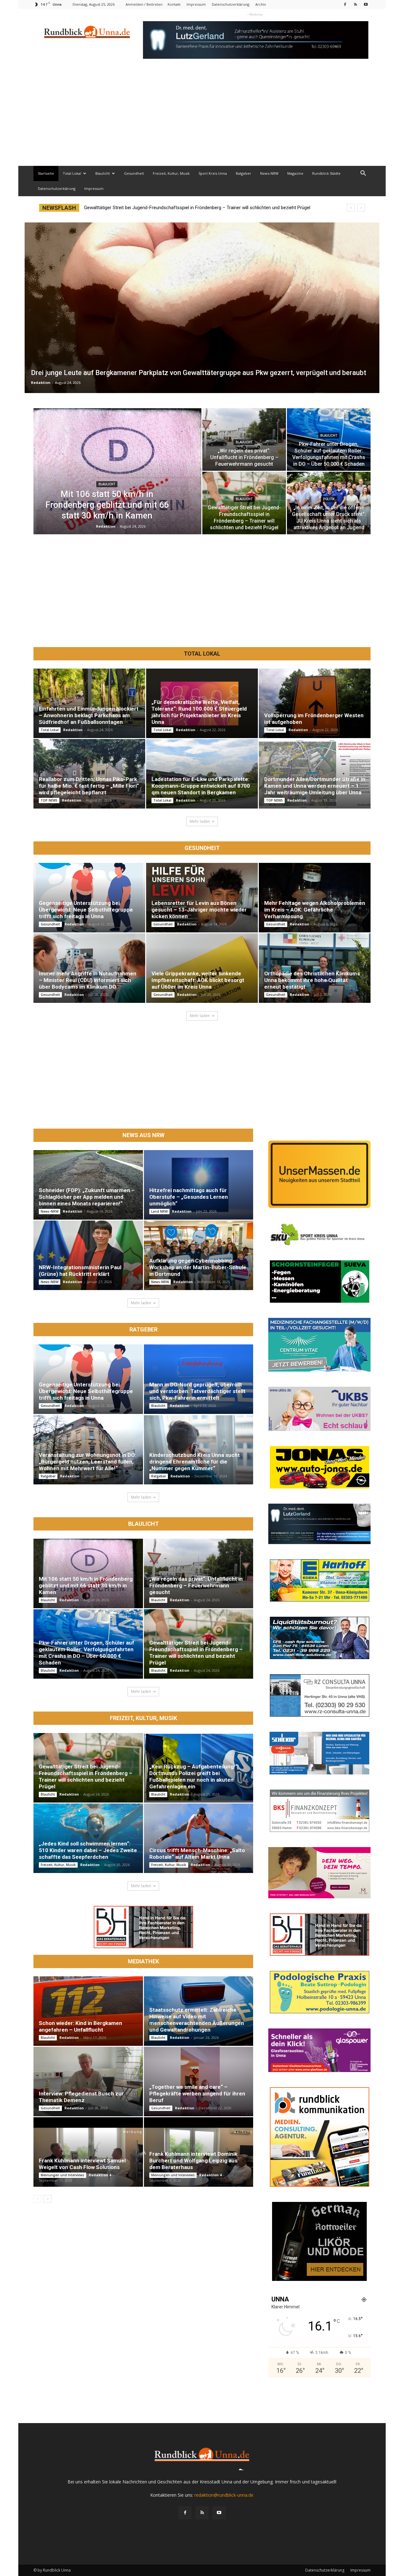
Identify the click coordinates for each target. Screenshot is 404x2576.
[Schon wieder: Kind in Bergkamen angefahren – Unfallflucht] (88, 2011)
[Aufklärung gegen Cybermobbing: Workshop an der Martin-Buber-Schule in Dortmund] (199, 1255)
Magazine (295, 173)
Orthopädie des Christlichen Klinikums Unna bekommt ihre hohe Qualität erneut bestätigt (312, 980)
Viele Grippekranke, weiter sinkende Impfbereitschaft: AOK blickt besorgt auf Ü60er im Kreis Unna (198, 980)
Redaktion (41, 382)
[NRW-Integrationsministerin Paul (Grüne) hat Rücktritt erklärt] (88, 1255)
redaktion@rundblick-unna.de (224, 2495)
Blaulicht (103, 173)
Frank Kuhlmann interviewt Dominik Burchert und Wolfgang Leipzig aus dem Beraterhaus (193, 2161)
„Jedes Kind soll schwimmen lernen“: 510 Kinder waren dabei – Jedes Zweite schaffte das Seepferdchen (88, 1850)
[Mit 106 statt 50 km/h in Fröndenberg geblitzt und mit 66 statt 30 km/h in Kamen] (88, 1573)
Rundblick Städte (326, 173)
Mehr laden (200, 821)
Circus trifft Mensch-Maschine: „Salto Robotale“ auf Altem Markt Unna (197, 1854)
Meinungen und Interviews (62, 2175)
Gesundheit (134, 173)
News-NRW (269, 173)
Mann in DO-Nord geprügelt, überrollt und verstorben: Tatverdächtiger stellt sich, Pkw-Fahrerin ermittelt (197, 1391)
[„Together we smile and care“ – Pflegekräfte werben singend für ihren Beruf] (199, 2082)
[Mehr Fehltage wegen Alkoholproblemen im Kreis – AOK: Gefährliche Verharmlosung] (315, 898)
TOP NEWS (49, 800)
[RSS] (355, 4)
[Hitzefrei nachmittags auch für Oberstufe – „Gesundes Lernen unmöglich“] (199, 1185)
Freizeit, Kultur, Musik (171, 173)
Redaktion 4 (100, 2175)
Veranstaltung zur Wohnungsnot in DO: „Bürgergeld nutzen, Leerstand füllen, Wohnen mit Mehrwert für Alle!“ (87, 1462)
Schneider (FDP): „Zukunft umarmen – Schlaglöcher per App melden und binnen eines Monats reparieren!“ (87, 1197)
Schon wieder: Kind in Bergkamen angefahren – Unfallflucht (80, 2026)
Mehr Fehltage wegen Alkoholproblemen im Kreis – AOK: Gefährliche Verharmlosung (315, 910)
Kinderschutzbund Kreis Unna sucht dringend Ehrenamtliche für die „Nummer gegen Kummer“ (195, 1462)
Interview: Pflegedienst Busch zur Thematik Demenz (81, 2097)
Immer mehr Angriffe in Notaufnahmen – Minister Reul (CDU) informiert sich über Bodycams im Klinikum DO (88, 980)
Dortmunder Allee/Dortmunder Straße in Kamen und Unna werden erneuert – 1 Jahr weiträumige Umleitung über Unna (315, 786)
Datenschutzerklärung (231, 4)
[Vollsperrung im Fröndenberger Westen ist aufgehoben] (315, 703)
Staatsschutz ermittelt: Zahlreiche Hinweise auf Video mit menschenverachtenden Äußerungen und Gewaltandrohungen (197, 2020)
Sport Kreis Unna (213, 173)
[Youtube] (366, 4)
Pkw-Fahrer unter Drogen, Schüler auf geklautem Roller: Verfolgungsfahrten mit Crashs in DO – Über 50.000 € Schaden (86, 1653)
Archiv (261, 4)
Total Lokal (72, 173)
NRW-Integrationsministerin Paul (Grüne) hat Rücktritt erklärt (80, 1271)
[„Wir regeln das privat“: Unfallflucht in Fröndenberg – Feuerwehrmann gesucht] (199, 1573)
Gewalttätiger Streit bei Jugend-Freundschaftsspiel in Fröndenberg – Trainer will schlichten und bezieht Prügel (196, 1653)
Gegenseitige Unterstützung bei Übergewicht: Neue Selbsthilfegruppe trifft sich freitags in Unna (86, 910)
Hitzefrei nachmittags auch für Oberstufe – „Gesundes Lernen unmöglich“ (189, 1197)
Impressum (196, 4)
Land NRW (159, 1211)
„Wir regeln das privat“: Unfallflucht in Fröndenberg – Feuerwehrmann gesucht (196, 1585)
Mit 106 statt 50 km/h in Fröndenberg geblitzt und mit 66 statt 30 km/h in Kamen (167, 208)
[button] (363, 174)
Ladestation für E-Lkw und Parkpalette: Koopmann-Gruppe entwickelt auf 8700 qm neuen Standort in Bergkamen (201, 786)
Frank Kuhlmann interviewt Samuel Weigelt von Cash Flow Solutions (82, 2164)
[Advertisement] (202, 118)
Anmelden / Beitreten (144, 4)
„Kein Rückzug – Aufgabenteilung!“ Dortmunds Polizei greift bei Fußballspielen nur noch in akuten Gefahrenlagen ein (193, 1776)
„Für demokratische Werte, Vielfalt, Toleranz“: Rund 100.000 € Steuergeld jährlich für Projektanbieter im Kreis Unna (199, 712)
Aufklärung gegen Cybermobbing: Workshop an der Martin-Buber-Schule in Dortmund (198, 1267)
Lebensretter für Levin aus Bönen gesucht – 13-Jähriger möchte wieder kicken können (199, 910)
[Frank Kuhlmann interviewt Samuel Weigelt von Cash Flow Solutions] (88, 2152)
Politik (329, 499)
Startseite (46, 173)
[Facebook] (345, 4)
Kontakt (174, 4)
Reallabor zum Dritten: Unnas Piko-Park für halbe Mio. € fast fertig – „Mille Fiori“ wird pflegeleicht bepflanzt (89, 786)
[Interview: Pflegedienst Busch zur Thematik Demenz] (88, 2082)
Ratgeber (244, 173)
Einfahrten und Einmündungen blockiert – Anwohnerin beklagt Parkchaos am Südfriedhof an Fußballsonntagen (89, 715)
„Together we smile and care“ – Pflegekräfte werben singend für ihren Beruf (197, 2094)
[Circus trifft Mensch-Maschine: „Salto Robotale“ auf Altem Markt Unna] (199, 1838)
